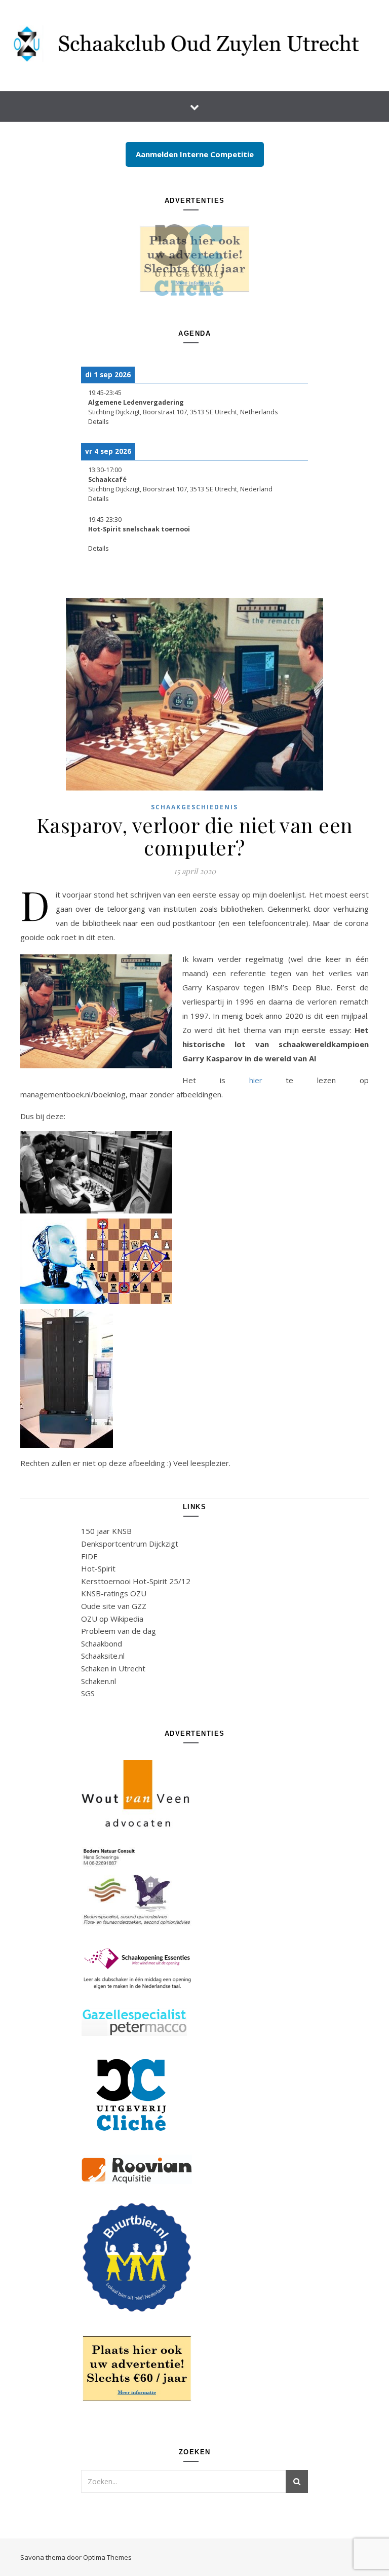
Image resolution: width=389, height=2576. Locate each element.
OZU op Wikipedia (112, 1619)
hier (256, 1080)
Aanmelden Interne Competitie (195, 154)
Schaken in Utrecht (113, 1668)
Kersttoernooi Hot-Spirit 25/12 (136, 1581)
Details (99, 422)
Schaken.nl (99, 1681)
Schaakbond (102, 1643)
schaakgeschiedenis (194, 807)
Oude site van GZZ (114, 1606)
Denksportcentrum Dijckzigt (130, 1544)
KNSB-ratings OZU (114, 1593)
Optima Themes (107, 2557)
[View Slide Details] (194, 259)
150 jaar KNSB (106, 1531)
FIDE (89, 1556)
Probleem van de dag (119, 1631)
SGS (88, 1693)
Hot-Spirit (98, 1568)
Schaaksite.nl (103, 1656)
